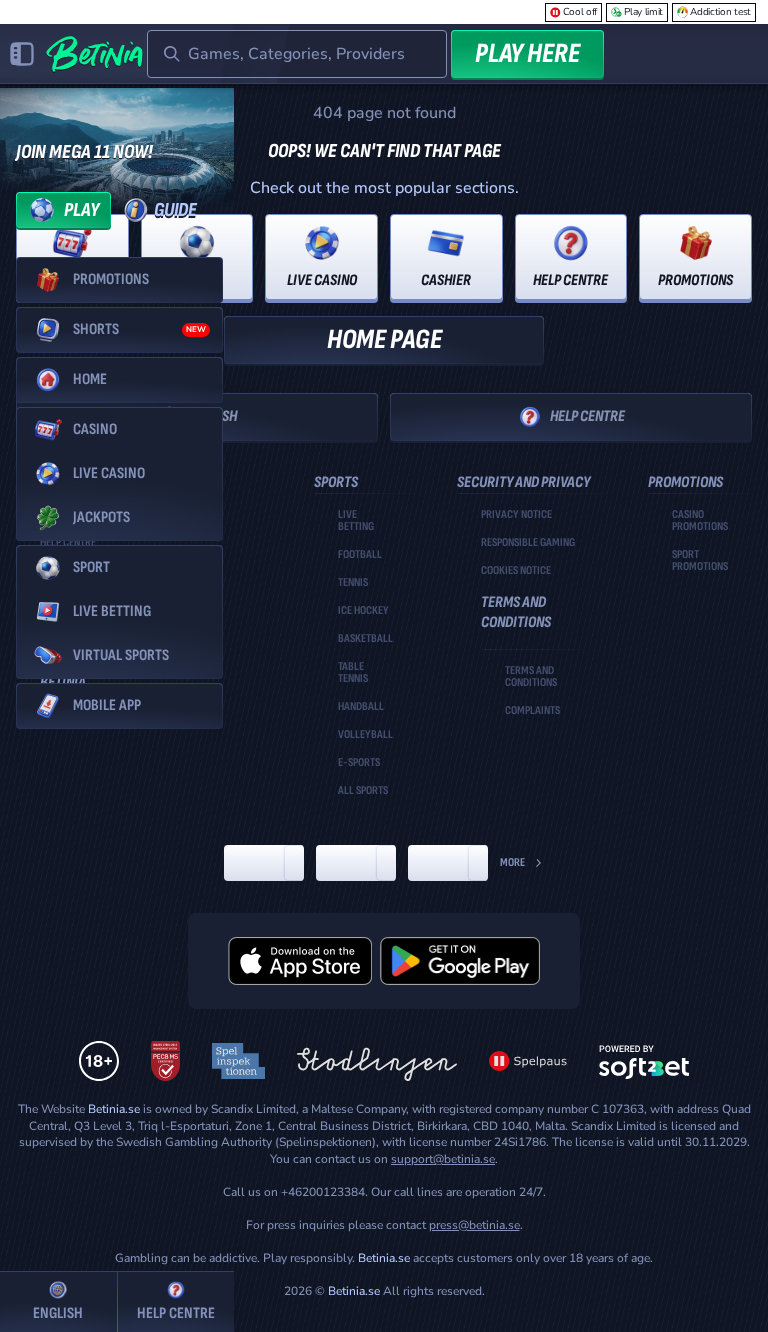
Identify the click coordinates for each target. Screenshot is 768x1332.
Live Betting (356, 521)
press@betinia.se (474, 1225)
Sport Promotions (700, 561)
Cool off (580, 12)
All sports (363, 791)
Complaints (532, 711)
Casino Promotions (700, 521)
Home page (384, 339)
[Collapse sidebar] (22, 54)
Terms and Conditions (531, 677)
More (512, 862)
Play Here (527, 53)
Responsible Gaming (528, 543)
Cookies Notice (516, 571)
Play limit (643, 12)
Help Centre (587, 416)
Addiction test (720, 12)
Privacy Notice (516, 515)
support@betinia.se (443, 1159)
